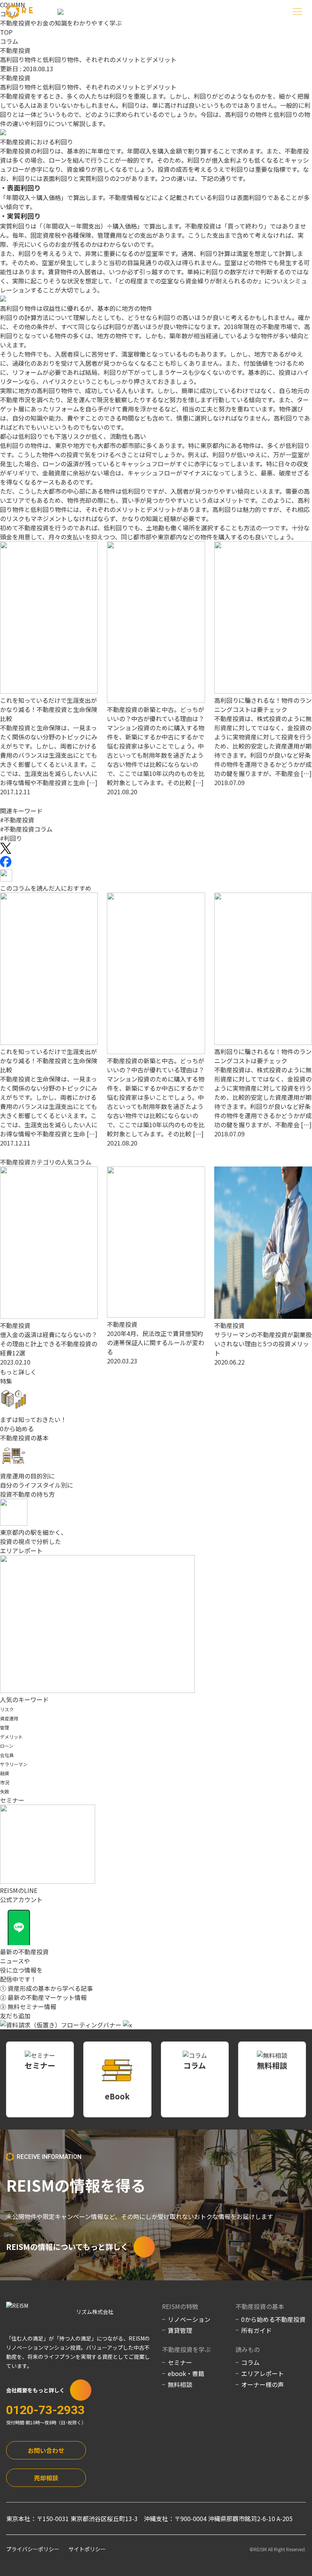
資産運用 (9, 1718)
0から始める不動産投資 (273, 2319)
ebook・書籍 (186, 2373)
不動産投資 (15, 50)
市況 (5, 1782)
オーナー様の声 (263, 2384)
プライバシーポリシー (33, 2549)
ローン (7, 1746)
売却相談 (46, 2478)
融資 (5, 1773)
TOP (6, 32)
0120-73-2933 (45, 2410)
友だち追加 (15, 2016)
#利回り (11, 838)
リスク (7, 1709)
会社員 (7, 1755)
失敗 (5, 1791)
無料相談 (180, 2384)
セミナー (180, 2362)
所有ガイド (256, 2330)
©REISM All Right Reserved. (278, 2549)
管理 (5, 1727)
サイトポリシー (87, 2549)
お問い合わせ (46, 2450)
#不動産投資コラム (26, 829)
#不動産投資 (17, 820)
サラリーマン (14, 1764)
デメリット (11, 1737)
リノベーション (189, 2319)
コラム (9, 41)
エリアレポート (263, 2373)
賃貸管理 (180, 2330)
